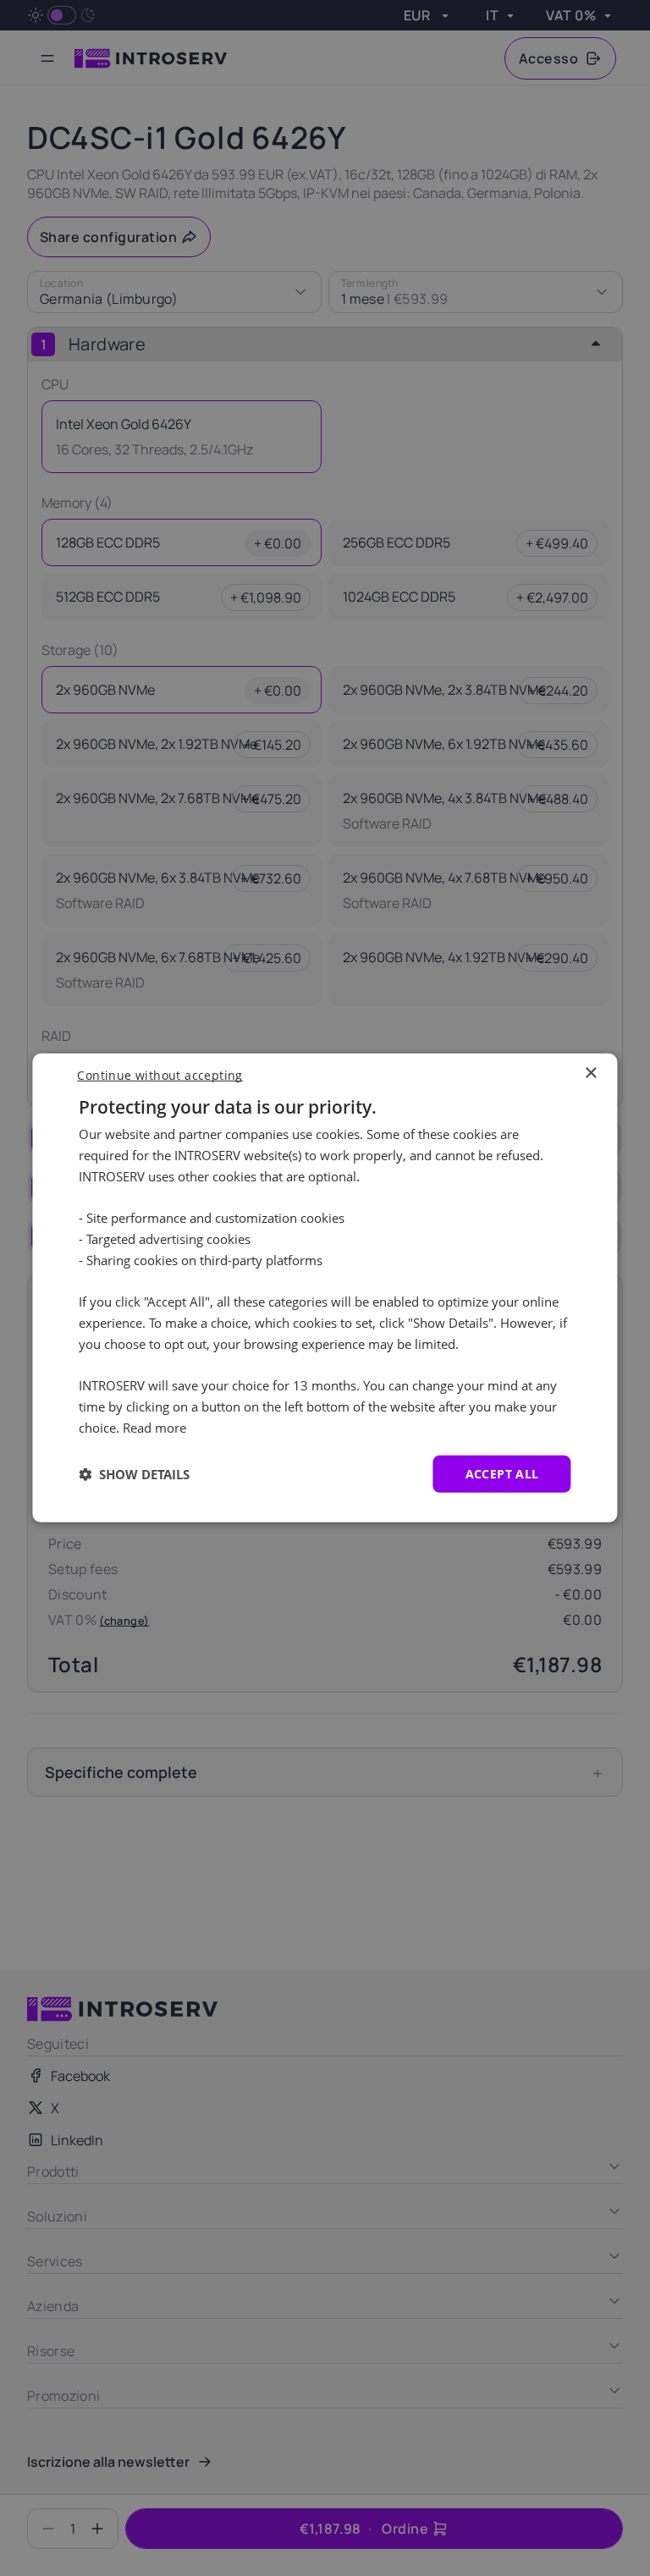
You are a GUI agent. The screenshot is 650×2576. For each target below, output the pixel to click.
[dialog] (325, 1288)
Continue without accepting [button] (160, 1075)
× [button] (590, 1073)
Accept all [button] (502, 1473)
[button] (134, 1474)
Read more (154, 1428)
